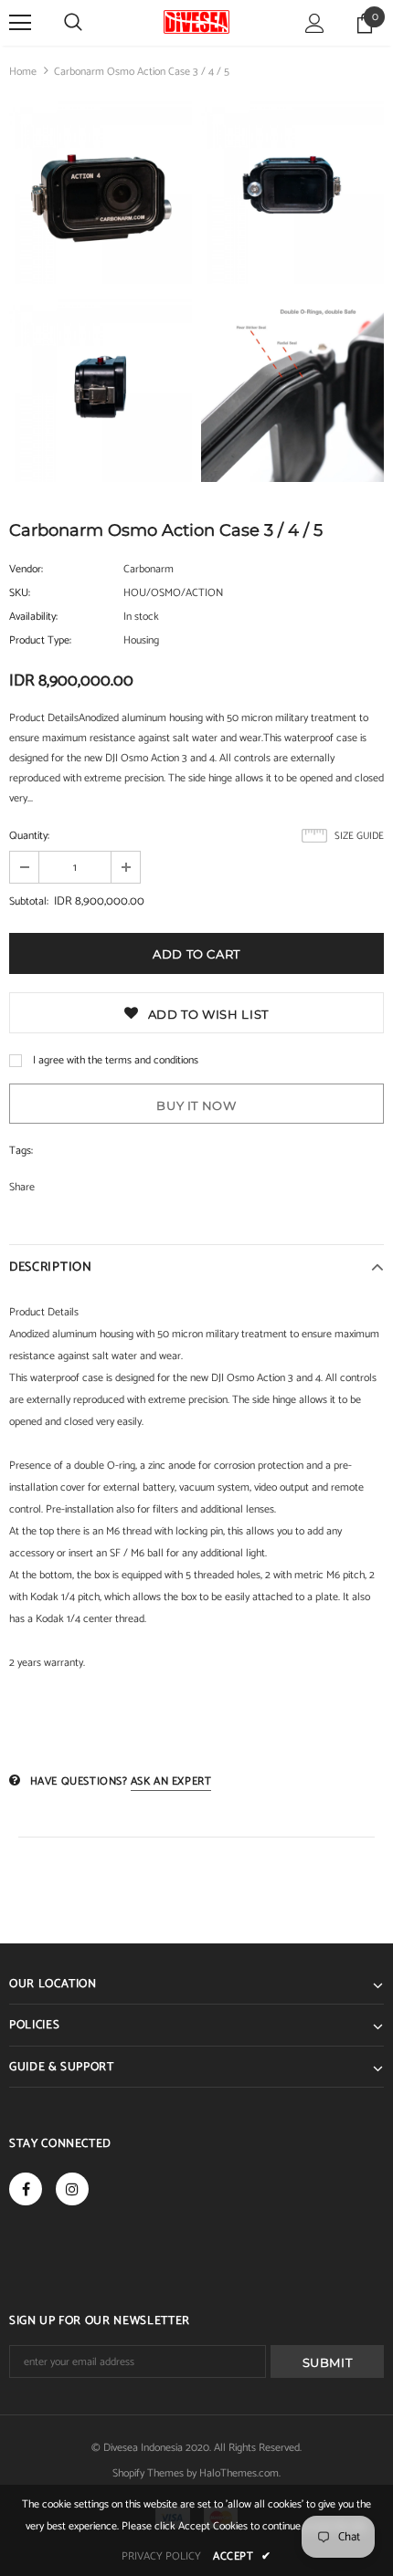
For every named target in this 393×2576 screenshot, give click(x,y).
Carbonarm (149, 569)
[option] (101, 295)
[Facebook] (26, 2189)
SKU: (20, 593)
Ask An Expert (171, 1781)
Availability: (33, 617)
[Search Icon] (73, 23)
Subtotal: (29, 901)
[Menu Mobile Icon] (20, 23)
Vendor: (26, 569)
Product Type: (40, 640)
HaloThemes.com (239, 2473)
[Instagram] (72, 2189)
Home (23, 72)
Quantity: (29, 836)
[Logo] (196, 22)
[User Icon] (315, 23)
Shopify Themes (148, 2473)
